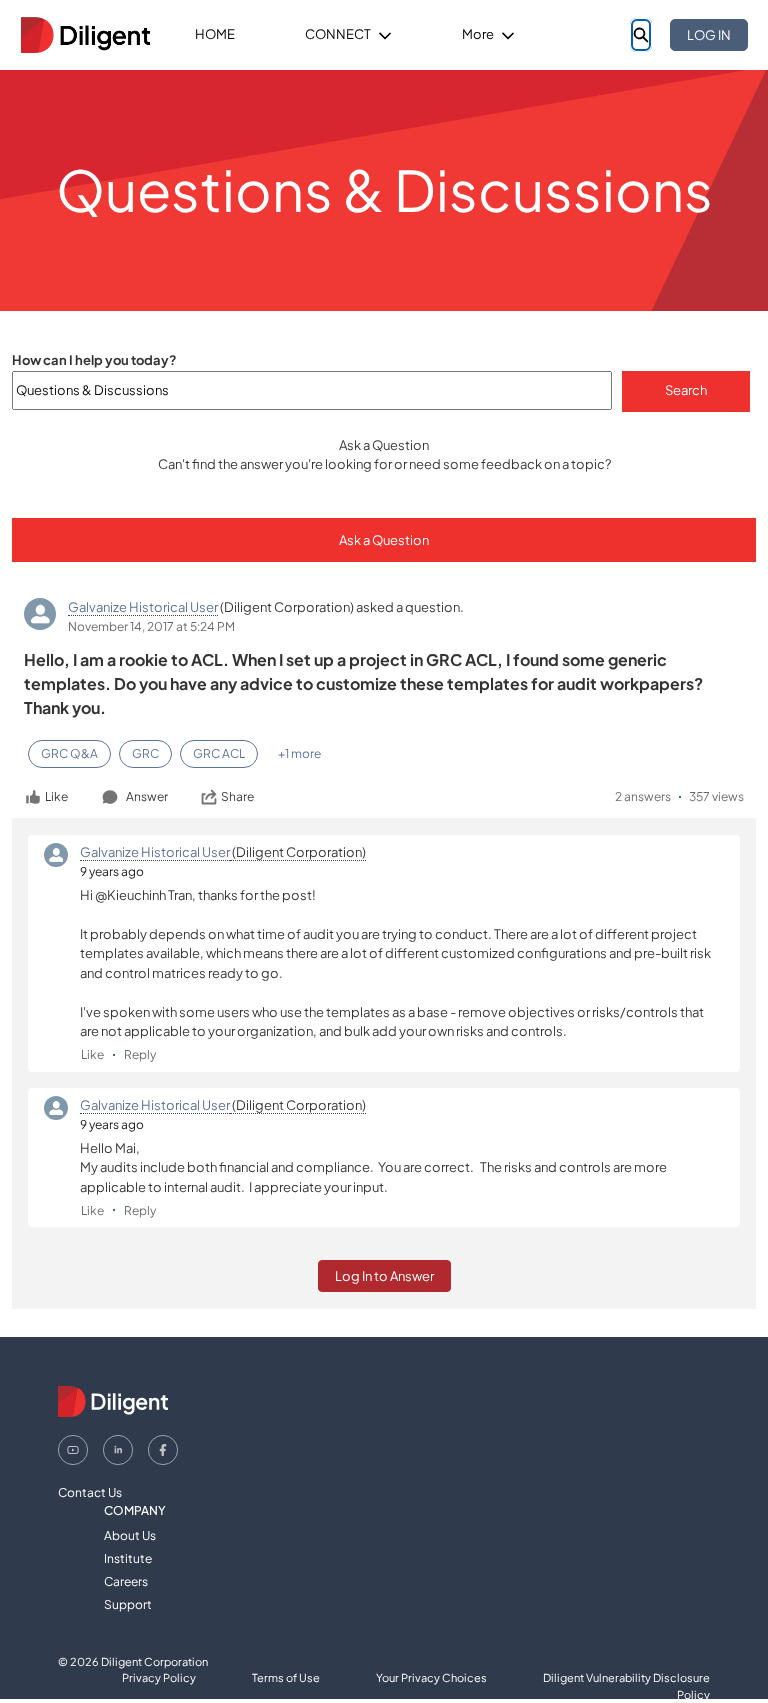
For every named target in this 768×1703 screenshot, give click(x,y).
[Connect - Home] (85, 35)
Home (215, 34)
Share (237, 796)
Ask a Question (384, 540)
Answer (147, 796)
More (478, 34)
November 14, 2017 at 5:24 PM (151, 626)
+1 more (299, 753)
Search (686, 390)
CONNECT (338, 34)
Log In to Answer (384, 1276)
